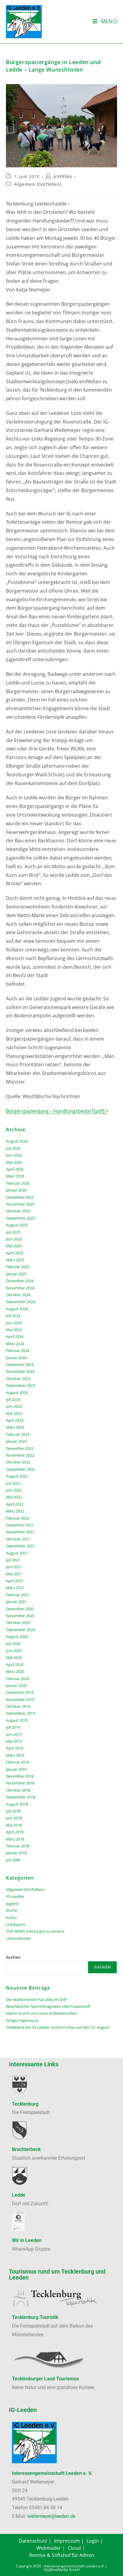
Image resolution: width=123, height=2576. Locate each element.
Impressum (67, 2541)
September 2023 (20, 1385)
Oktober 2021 (18, 1539)
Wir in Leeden (27, 2240)
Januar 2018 (16, 1853)
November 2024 (20, 1288)
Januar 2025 (16, 1274)
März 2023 (15, 1427)
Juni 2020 (14, 1651)
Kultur (11, 1917)
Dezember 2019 (20, 1692)
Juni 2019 (14, 1734)
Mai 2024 (14, 1330)
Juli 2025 (13, 1232)
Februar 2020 (18, 1679)
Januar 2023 (16, 1441)
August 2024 (17, 1309)
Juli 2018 (13, 1811)
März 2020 (15, 1671)
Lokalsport (16, 1924)
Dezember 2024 (20, 1281)
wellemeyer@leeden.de (51, 2516)
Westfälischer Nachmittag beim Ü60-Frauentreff (48, 2006)
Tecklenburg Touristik (35, 2317)
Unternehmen (19, 1938)
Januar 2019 (16, 1769)
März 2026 (15, 1176)
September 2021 (20, 1546)
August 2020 (17, 1637)
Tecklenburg (25, 2104)
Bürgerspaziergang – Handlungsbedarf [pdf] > (57, 1111)
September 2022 (20, 1469)
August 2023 (17, 1393)
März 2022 (15, 1511)
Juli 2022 (13, 1483)
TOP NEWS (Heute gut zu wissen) (35, 1931)
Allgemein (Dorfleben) (38, 184)
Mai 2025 (14, 1246)
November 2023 (20, 1371)
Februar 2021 (18, 1595)
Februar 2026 (18, 1183)
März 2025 (15, 1260)
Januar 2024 (16, 1358)
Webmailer (49, 2548)
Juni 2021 (14, 1567)
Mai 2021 (14, 1574)
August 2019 (17, 1720)
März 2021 (15, 1588)
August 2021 (17, 1553)
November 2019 (20, 1699)
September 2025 (20, 1218)
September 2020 (20, 1630)
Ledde (19, 2195)
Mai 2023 (14, 1413)
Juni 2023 (14, 1406)
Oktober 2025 (18, 1211)
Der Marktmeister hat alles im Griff (36, 1999)
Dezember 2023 (20, 1365)
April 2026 (15, 1169)
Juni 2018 (14, 1818)
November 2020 (20, 1616)
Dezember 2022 (20, 1448)
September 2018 (20, 1797)
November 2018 (20, 1783)
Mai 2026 (14, 1162)
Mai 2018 (14, 1825)
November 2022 (20, 1455)
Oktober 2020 (18, 1622)
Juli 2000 (13, 1860)
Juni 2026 (14, 1155)
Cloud (74, 2548)
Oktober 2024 (18, 1295)
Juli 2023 (13, 1399)
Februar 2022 (18, 1518)
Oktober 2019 (18, 1706)
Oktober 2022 (18, 1462)
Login (93, 2541)
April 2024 (15, 1336)
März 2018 (15, 1839)
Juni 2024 (14, 1323)
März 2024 (15, 1344)
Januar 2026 (16, 1190)
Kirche (11, 1910)
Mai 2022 (14, 1497)
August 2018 (17, 1804)
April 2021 (15, 1581)
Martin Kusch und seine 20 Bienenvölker (41, 2013)
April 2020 (15, 1665)
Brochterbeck (26, 2149)
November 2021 (20, 1532)
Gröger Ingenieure (22, 2020)
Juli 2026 (13, 1148)
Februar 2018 (18, 1846)
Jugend (12, 1903)
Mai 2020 (14, 1657)
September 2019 (20, 1713)
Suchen (13, 1957)
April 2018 (15, 1832)
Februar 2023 (18, 1434)
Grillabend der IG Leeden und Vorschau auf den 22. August (58, 2027)
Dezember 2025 (20, 1197)
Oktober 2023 (18, 1379)
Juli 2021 (13, 1560)
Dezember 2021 (20, 1525)
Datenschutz (33, 2541)
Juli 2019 (13, 1727)
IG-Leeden (15, 1896)
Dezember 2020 (20, 1609)
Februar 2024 (18, 1350)
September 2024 (20, 1302)
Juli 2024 (13, 1316)
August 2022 (17, 1476)
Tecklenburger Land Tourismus (45, 2379)
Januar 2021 (16, 1602)
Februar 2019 (18, 1762)
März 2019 (15, 1755)
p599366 (63, 176)
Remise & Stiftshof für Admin (62, 2555)
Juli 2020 (13, 1644)
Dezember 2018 (20, 1776)
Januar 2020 (16, 1685)
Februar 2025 (18, 1267)
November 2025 (20, 1204)
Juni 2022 (14, 1490)
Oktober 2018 (18, 1790)
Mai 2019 (14, 1741)
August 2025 (17, 1225)
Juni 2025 (14, 1239)
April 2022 (15, 1504)
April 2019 (15, 1748)
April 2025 (15, 1253)
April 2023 (15, 1420)
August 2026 (17, 1141)
